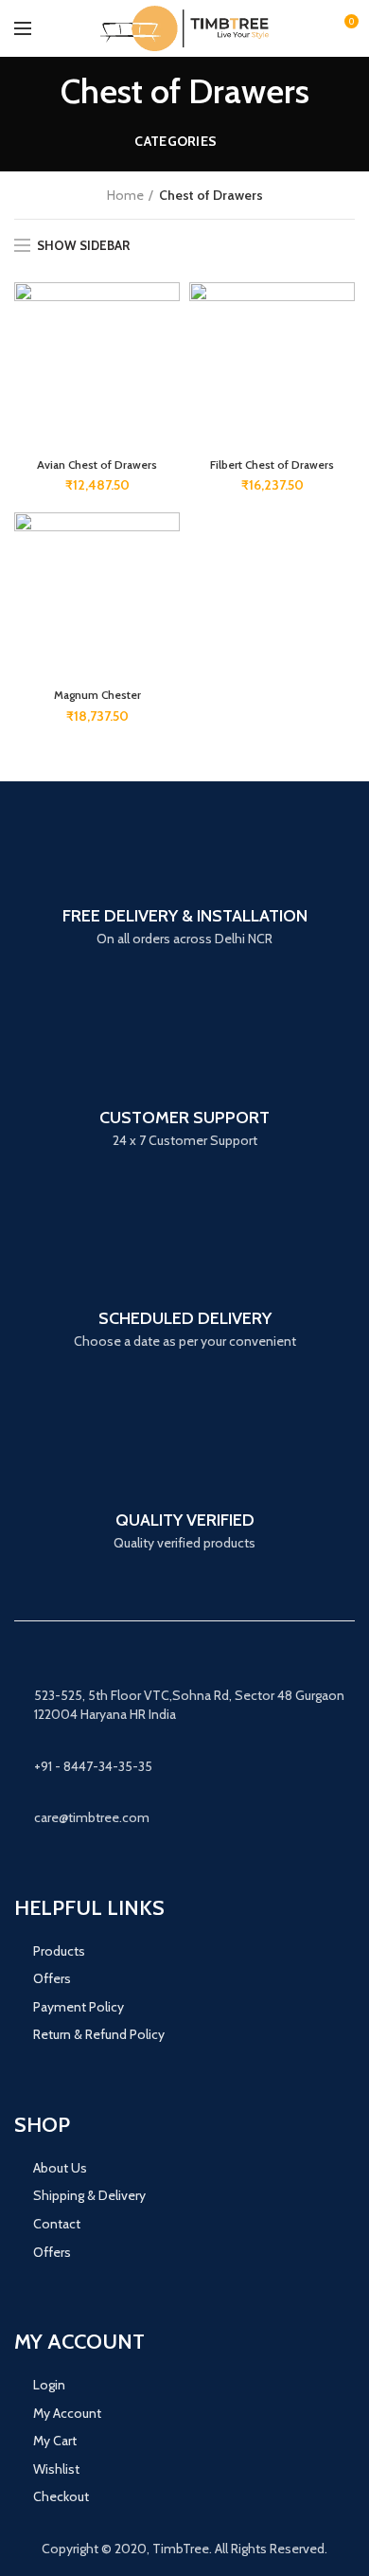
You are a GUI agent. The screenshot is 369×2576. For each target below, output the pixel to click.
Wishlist (56, 2469)
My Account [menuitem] (67, 2413)
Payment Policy (79, 2007)
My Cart (55, 2441)
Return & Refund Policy (99, 2034)
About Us (60, 2168)
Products (61, 1951)
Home (125, 195)
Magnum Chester (97, 695)
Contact (57, 2224)
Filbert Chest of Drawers (272, 465)
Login (49, 2385)
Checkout (61, 2496)
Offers (52, 1978)
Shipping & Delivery (89, 2195)
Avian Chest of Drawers (97, 465)
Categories (176, 141)
